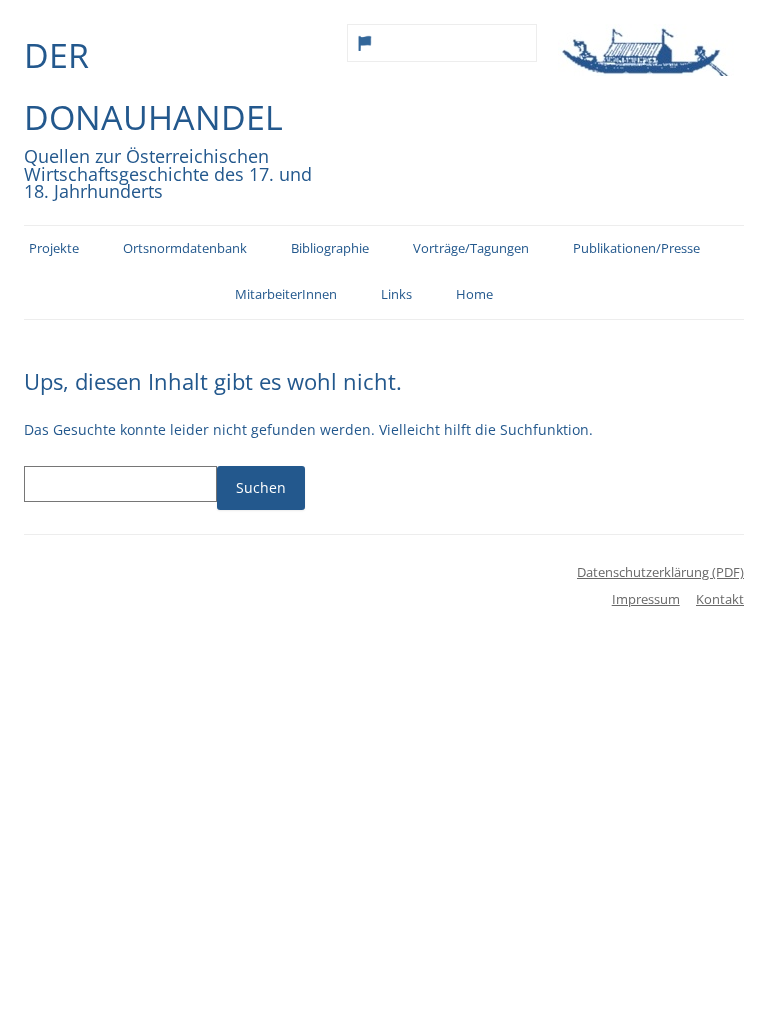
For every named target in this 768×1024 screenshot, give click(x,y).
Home (474, 294)
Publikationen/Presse (636, 248)
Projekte (54, 248)
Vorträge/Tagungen (471, 248)
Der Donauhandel (153, 86)
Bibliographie (330, 248)
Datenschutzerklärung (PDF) (660, 572)
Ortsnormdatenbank (185, 248)
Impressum (646, 599)
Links (396, 294)
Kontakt (720, 599)
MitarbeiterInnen (286, 294)
